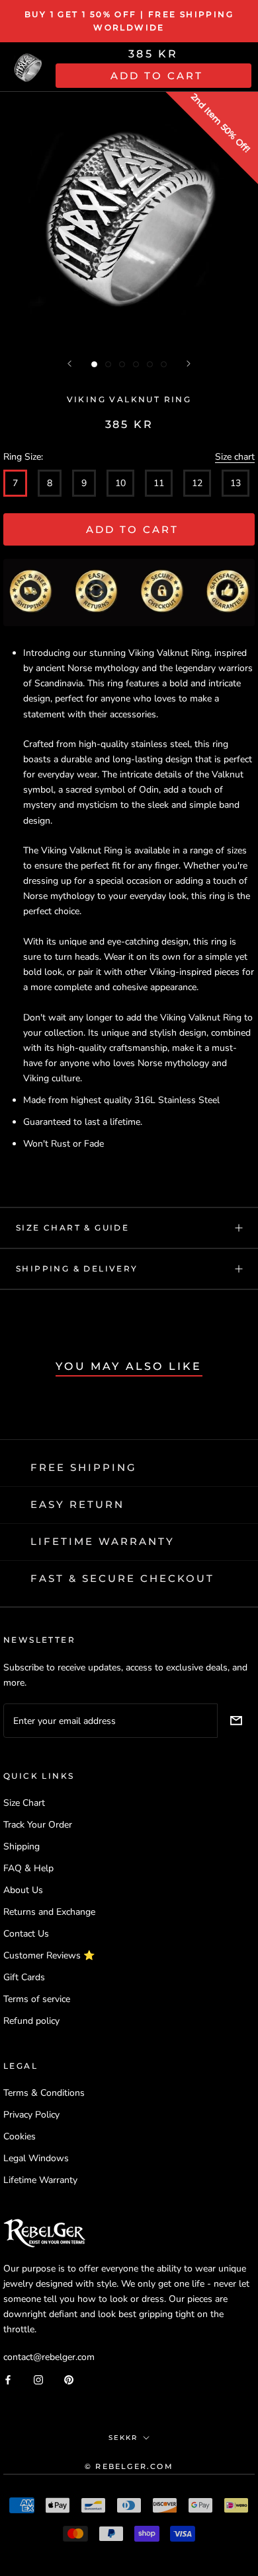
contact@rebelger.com (49, 2357)
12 (197, 483)
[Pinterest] (69, 2379)
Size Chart (24, 1803)
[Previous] (69, 364)
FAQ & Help (28, 1868)
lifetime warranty (103, 1541)
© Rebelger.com (129, 2466)
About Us (23, 1890)
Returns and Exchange (49, 1912)
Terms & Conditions (44, 2093)
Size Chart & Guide (72, 1228)
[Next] (189, 364)
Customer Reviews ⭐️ (49, 1955)
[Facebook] (8, 2379)
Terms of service (37, 1999)
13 (236, 483)
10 (120, 483)
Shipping (21, 1846)
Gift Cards (24, 1977)
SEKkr (123, 2438)
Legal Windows (36, 2158)
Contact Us (26, 1934)
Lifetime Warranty (40, 2180)
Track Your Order (38, 1825)
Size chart (235, 457)
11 (159, 483)
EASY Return (77, 1504)
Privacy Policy (31, 2115)
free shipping (84, 1467)
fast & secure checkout (122, 1578)
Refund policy (31, 2021)
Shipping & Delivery (77, 1269)
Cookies (20, 2136)
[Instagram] (38, 2379)
